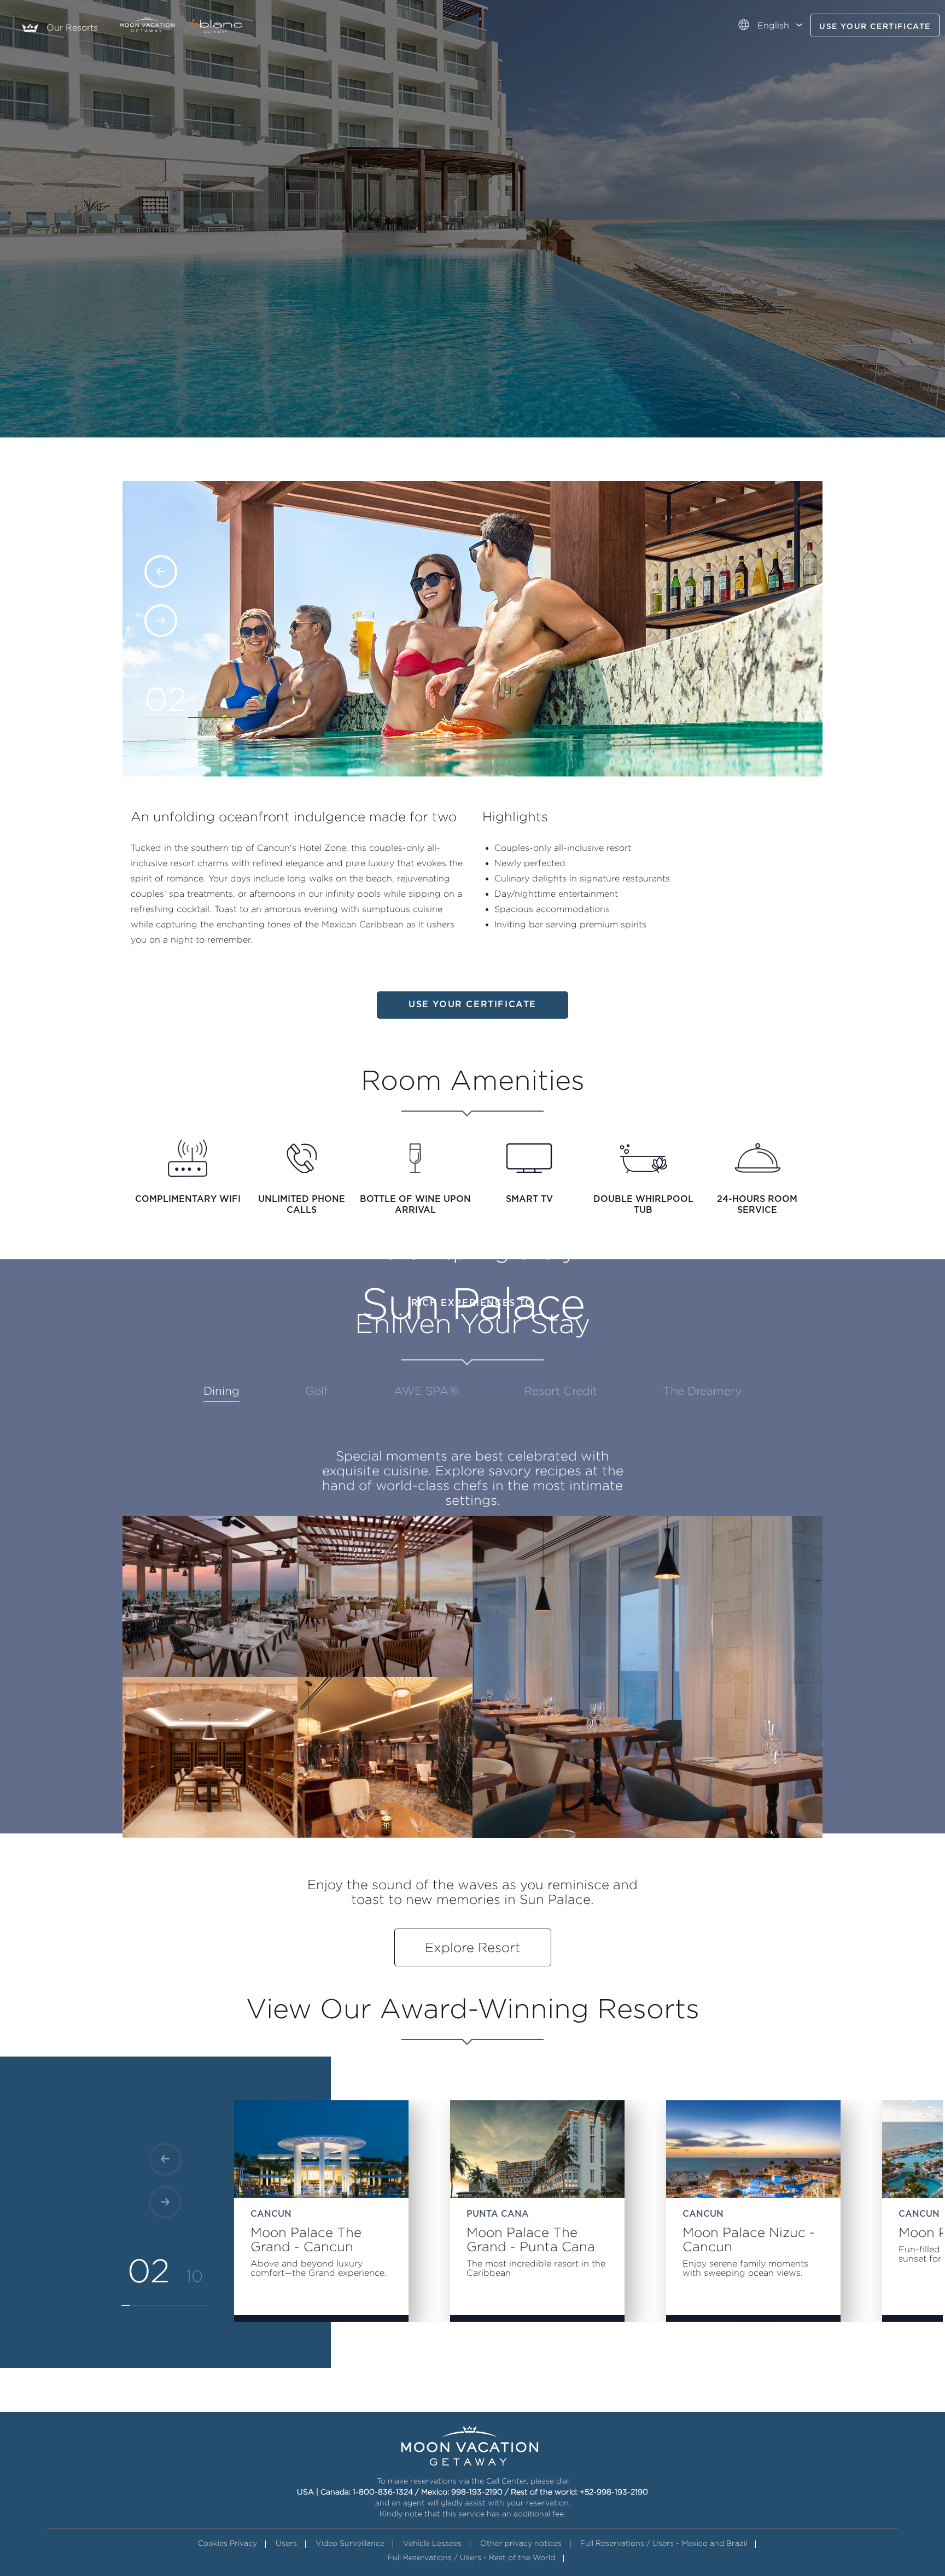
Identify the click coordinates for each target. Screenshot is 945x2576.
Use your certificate (875, 27)
